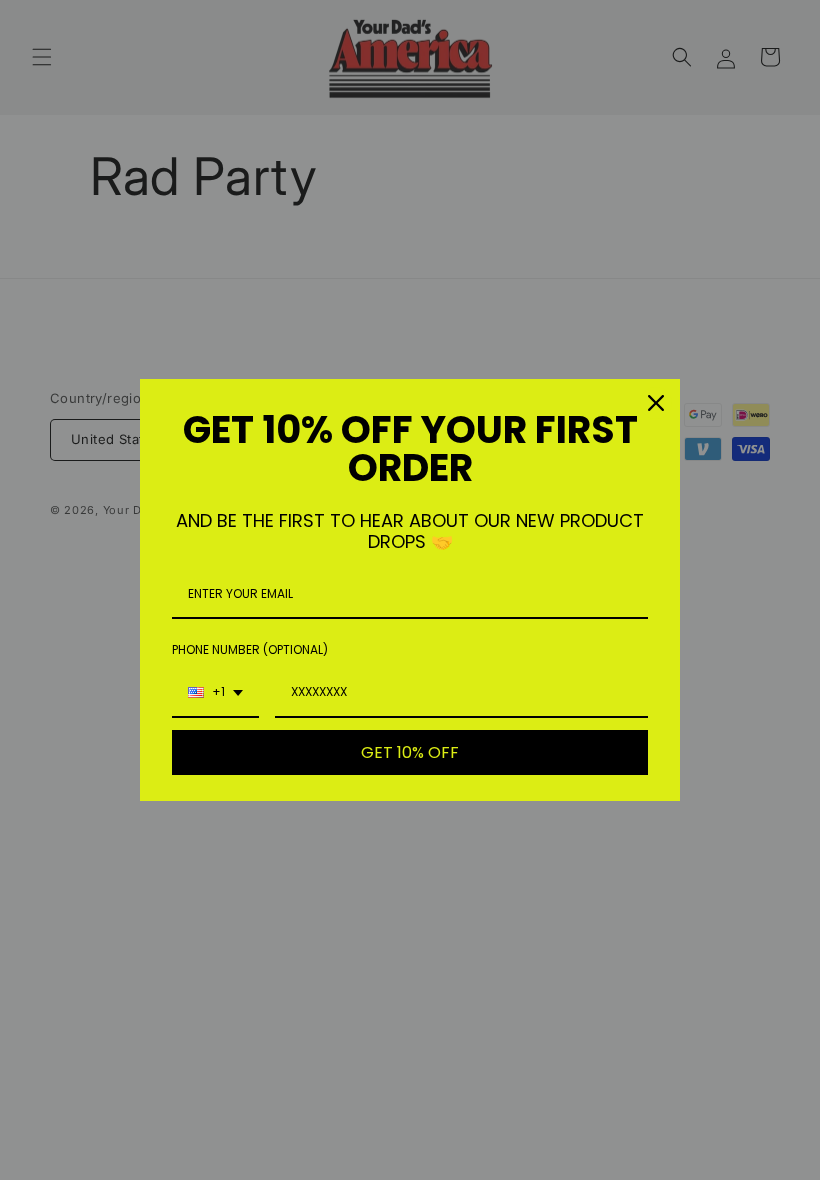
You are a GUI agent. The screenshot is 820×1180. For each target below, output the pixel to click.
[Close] (656, 403)
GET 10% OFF (410, 752)
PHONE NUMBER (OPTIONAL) (250, 649)
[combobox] (215, 693)
